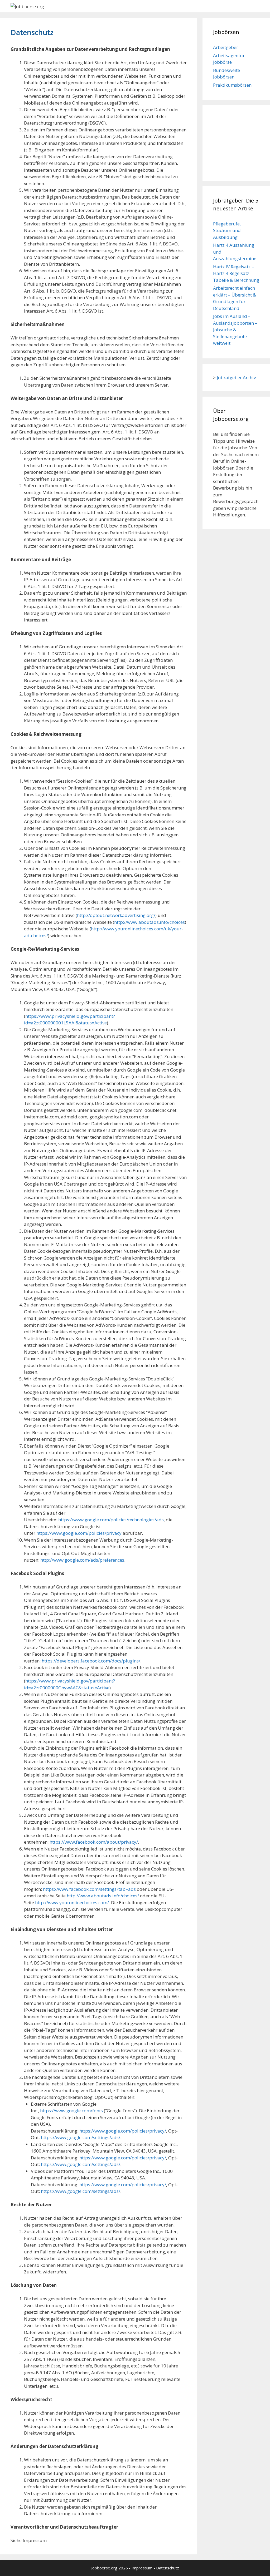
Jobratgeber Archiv (236, 377)
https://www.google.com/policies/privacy (79, 1533)
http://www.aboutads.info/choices (150, 922)
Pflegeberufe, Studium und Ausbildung (227, 230)
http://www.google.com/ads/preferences (82, 1560)
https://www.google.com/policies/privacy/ (123, 2131)
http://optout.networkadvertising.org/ (116, 915)
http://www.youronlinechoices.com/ (72, 1903)
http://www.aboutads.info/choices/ (103, 1896)
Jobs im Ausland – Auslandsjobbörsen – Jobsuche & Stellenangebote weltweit (235, 330)
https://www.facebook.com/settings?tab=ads (89, 1889)
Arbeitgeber (226, 47)
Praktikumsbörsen (232, 85)
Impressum (142, 2568)
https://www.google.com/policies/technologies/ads (111, 1520)
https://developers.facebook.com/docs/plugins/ (91, 1661)
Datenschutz (168, 2568)
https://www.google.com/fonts (71, 2111)
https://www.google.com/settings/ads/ (81, 2137)
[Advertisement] (239, 142)
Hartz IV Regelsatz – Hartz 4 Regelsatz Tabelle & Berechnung (236, 273)
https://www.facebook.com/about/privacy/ (94, 1842)
